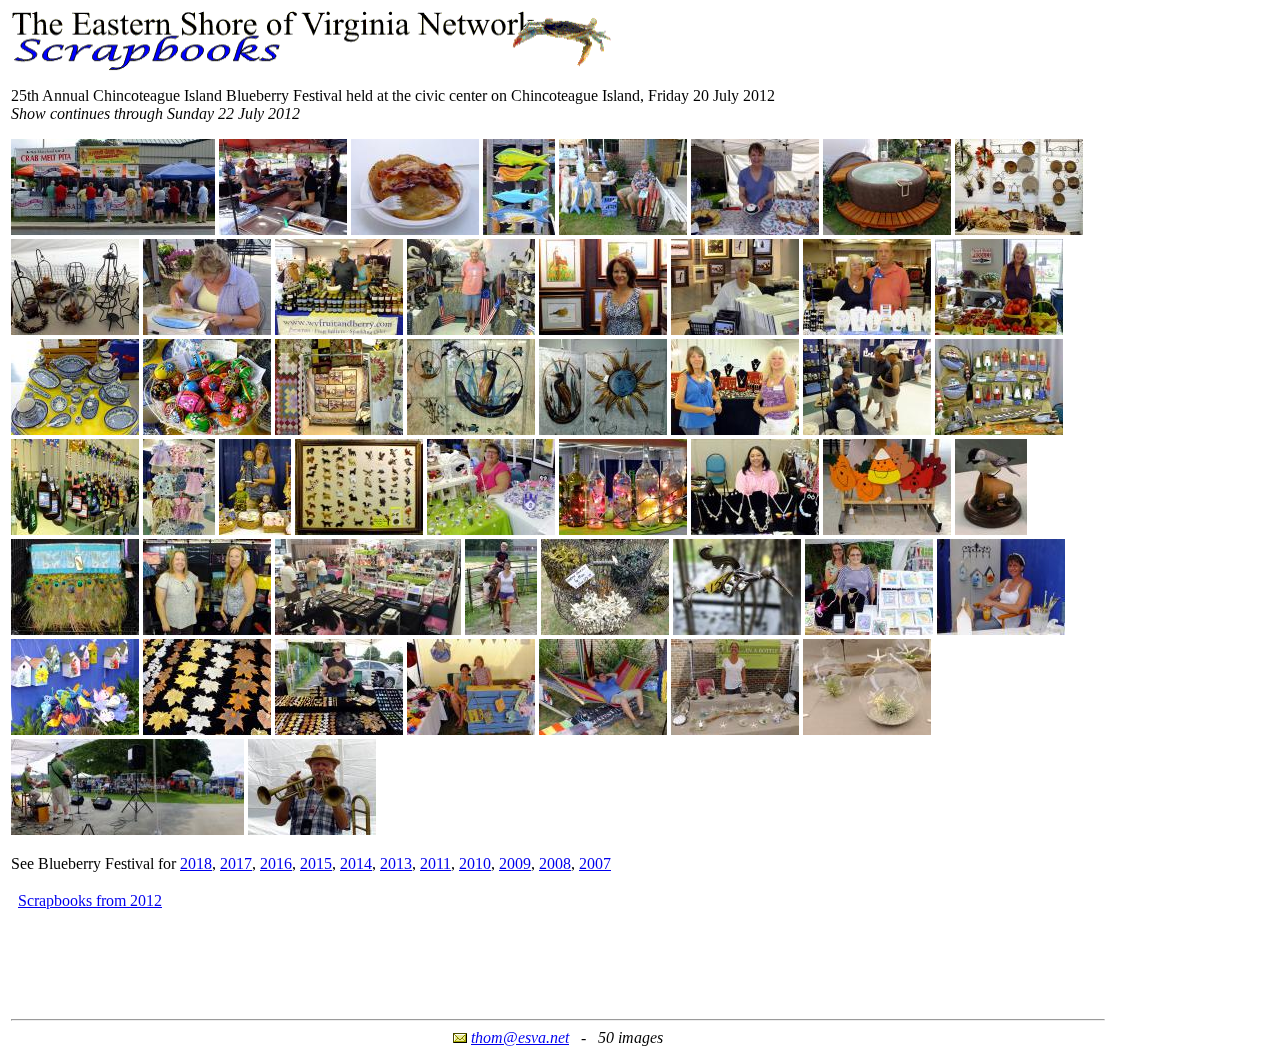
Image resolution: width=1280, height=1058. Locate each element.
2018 (196, 863)
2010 (475, 863)
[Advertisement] (375, 958)
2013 (396, 863)
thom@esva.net (520, 1037)
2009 (515, 863)
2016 (276, 863)
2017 (236, 863)
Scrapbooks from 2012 (90, 900)
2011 (435, 863)
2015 (316, 863)
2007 (595, 863)
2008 (555, 863)
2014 (356, 863)
